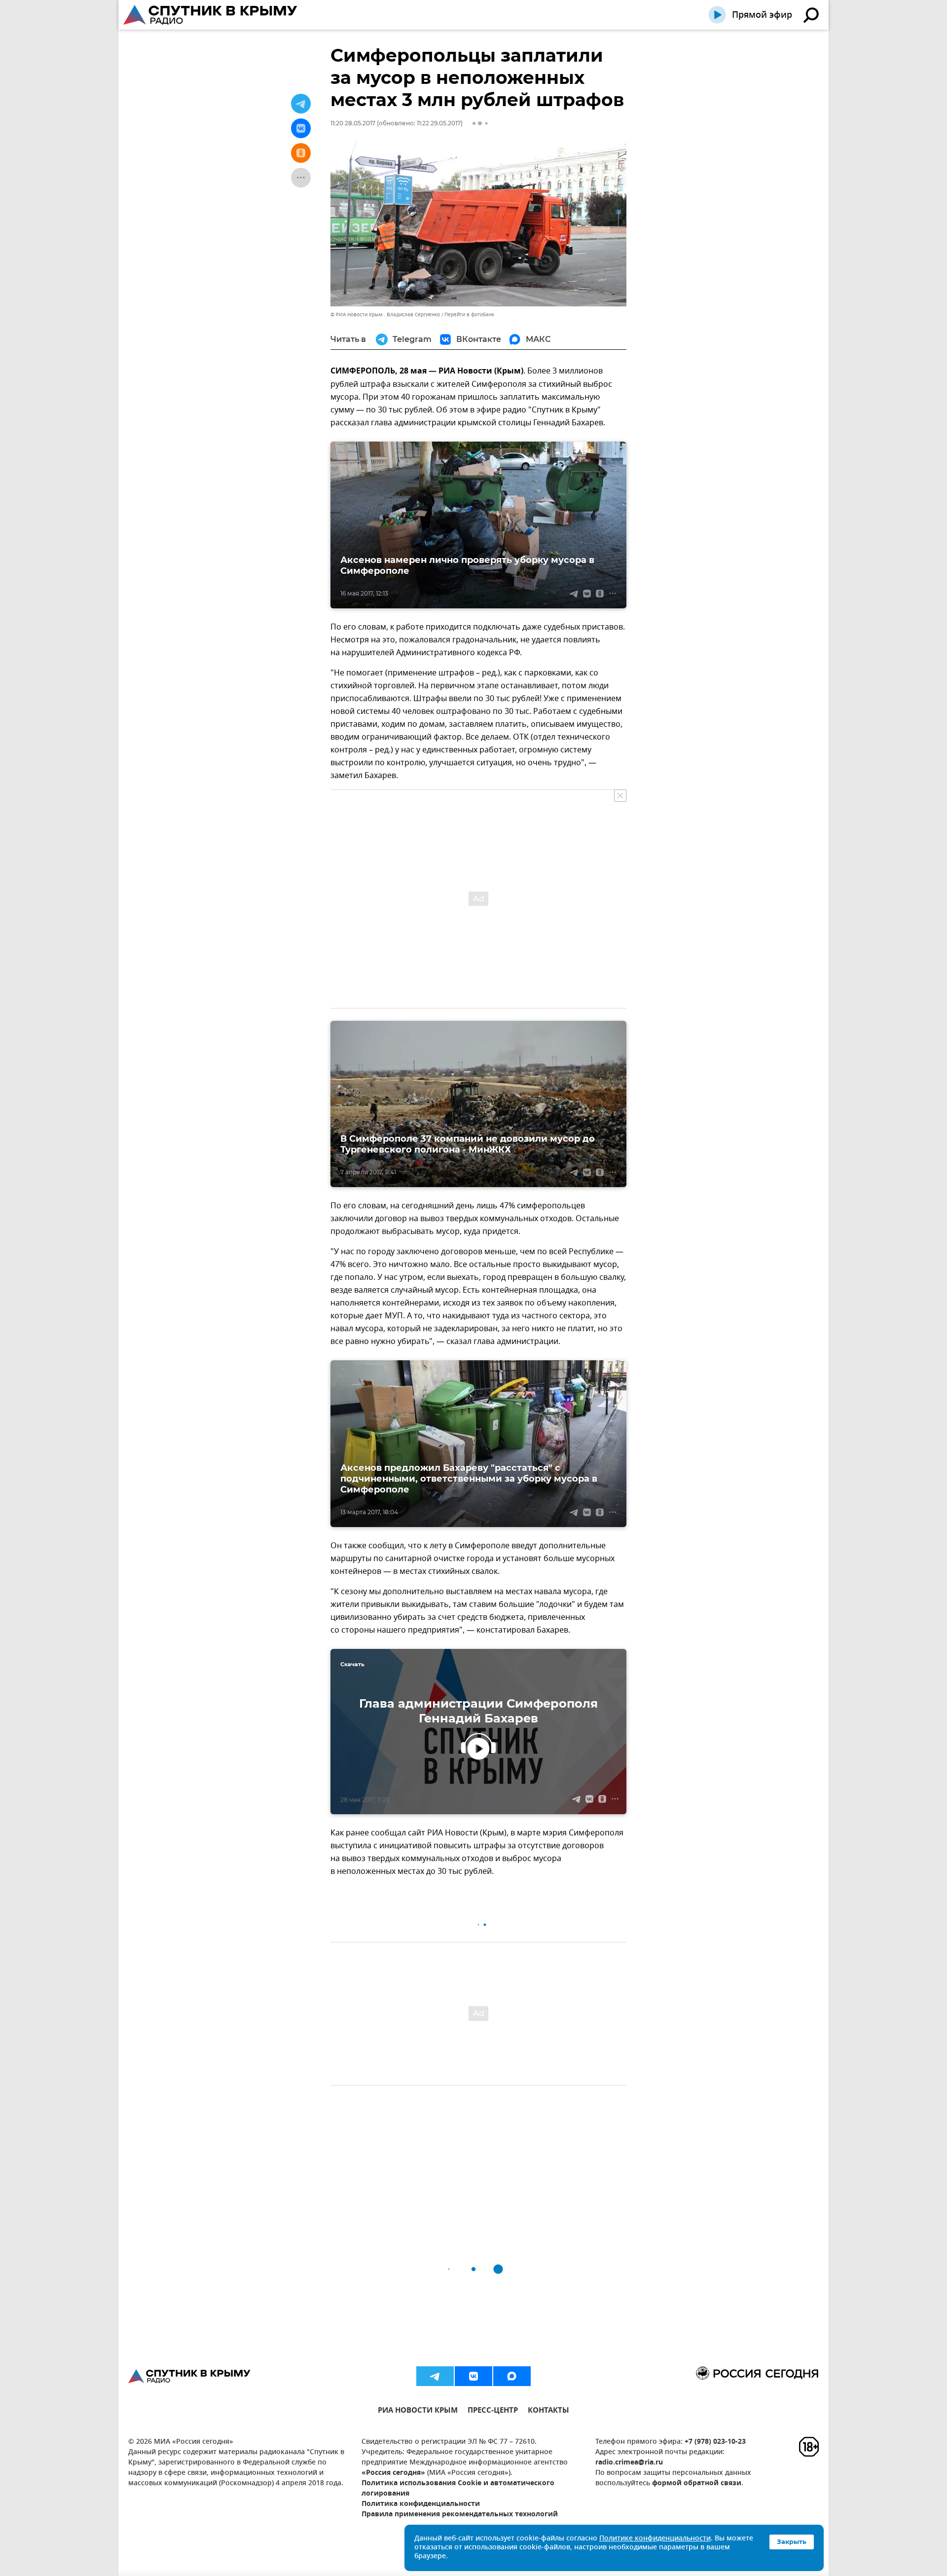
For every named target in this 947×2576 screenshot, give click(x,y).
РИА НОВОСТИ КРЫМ (418, 2411)
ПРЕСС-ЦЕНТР (493, 2411)
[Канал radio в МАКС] (512, 2376)
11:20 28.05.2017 (353, 123)
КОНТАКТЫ (548, 2411)
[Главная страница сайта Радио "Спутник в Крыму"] (211, 15)
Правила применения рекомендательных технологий (460, 2515)
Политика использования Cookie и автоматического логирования (458, 2489)
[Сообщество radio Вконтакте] (473, 2376)
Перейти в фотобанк (469, 315)
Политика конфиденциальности (421, 2504)
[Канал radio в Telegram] (435, 2376)
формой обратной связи (697, 2483)
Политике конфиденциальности (655, 2539)
